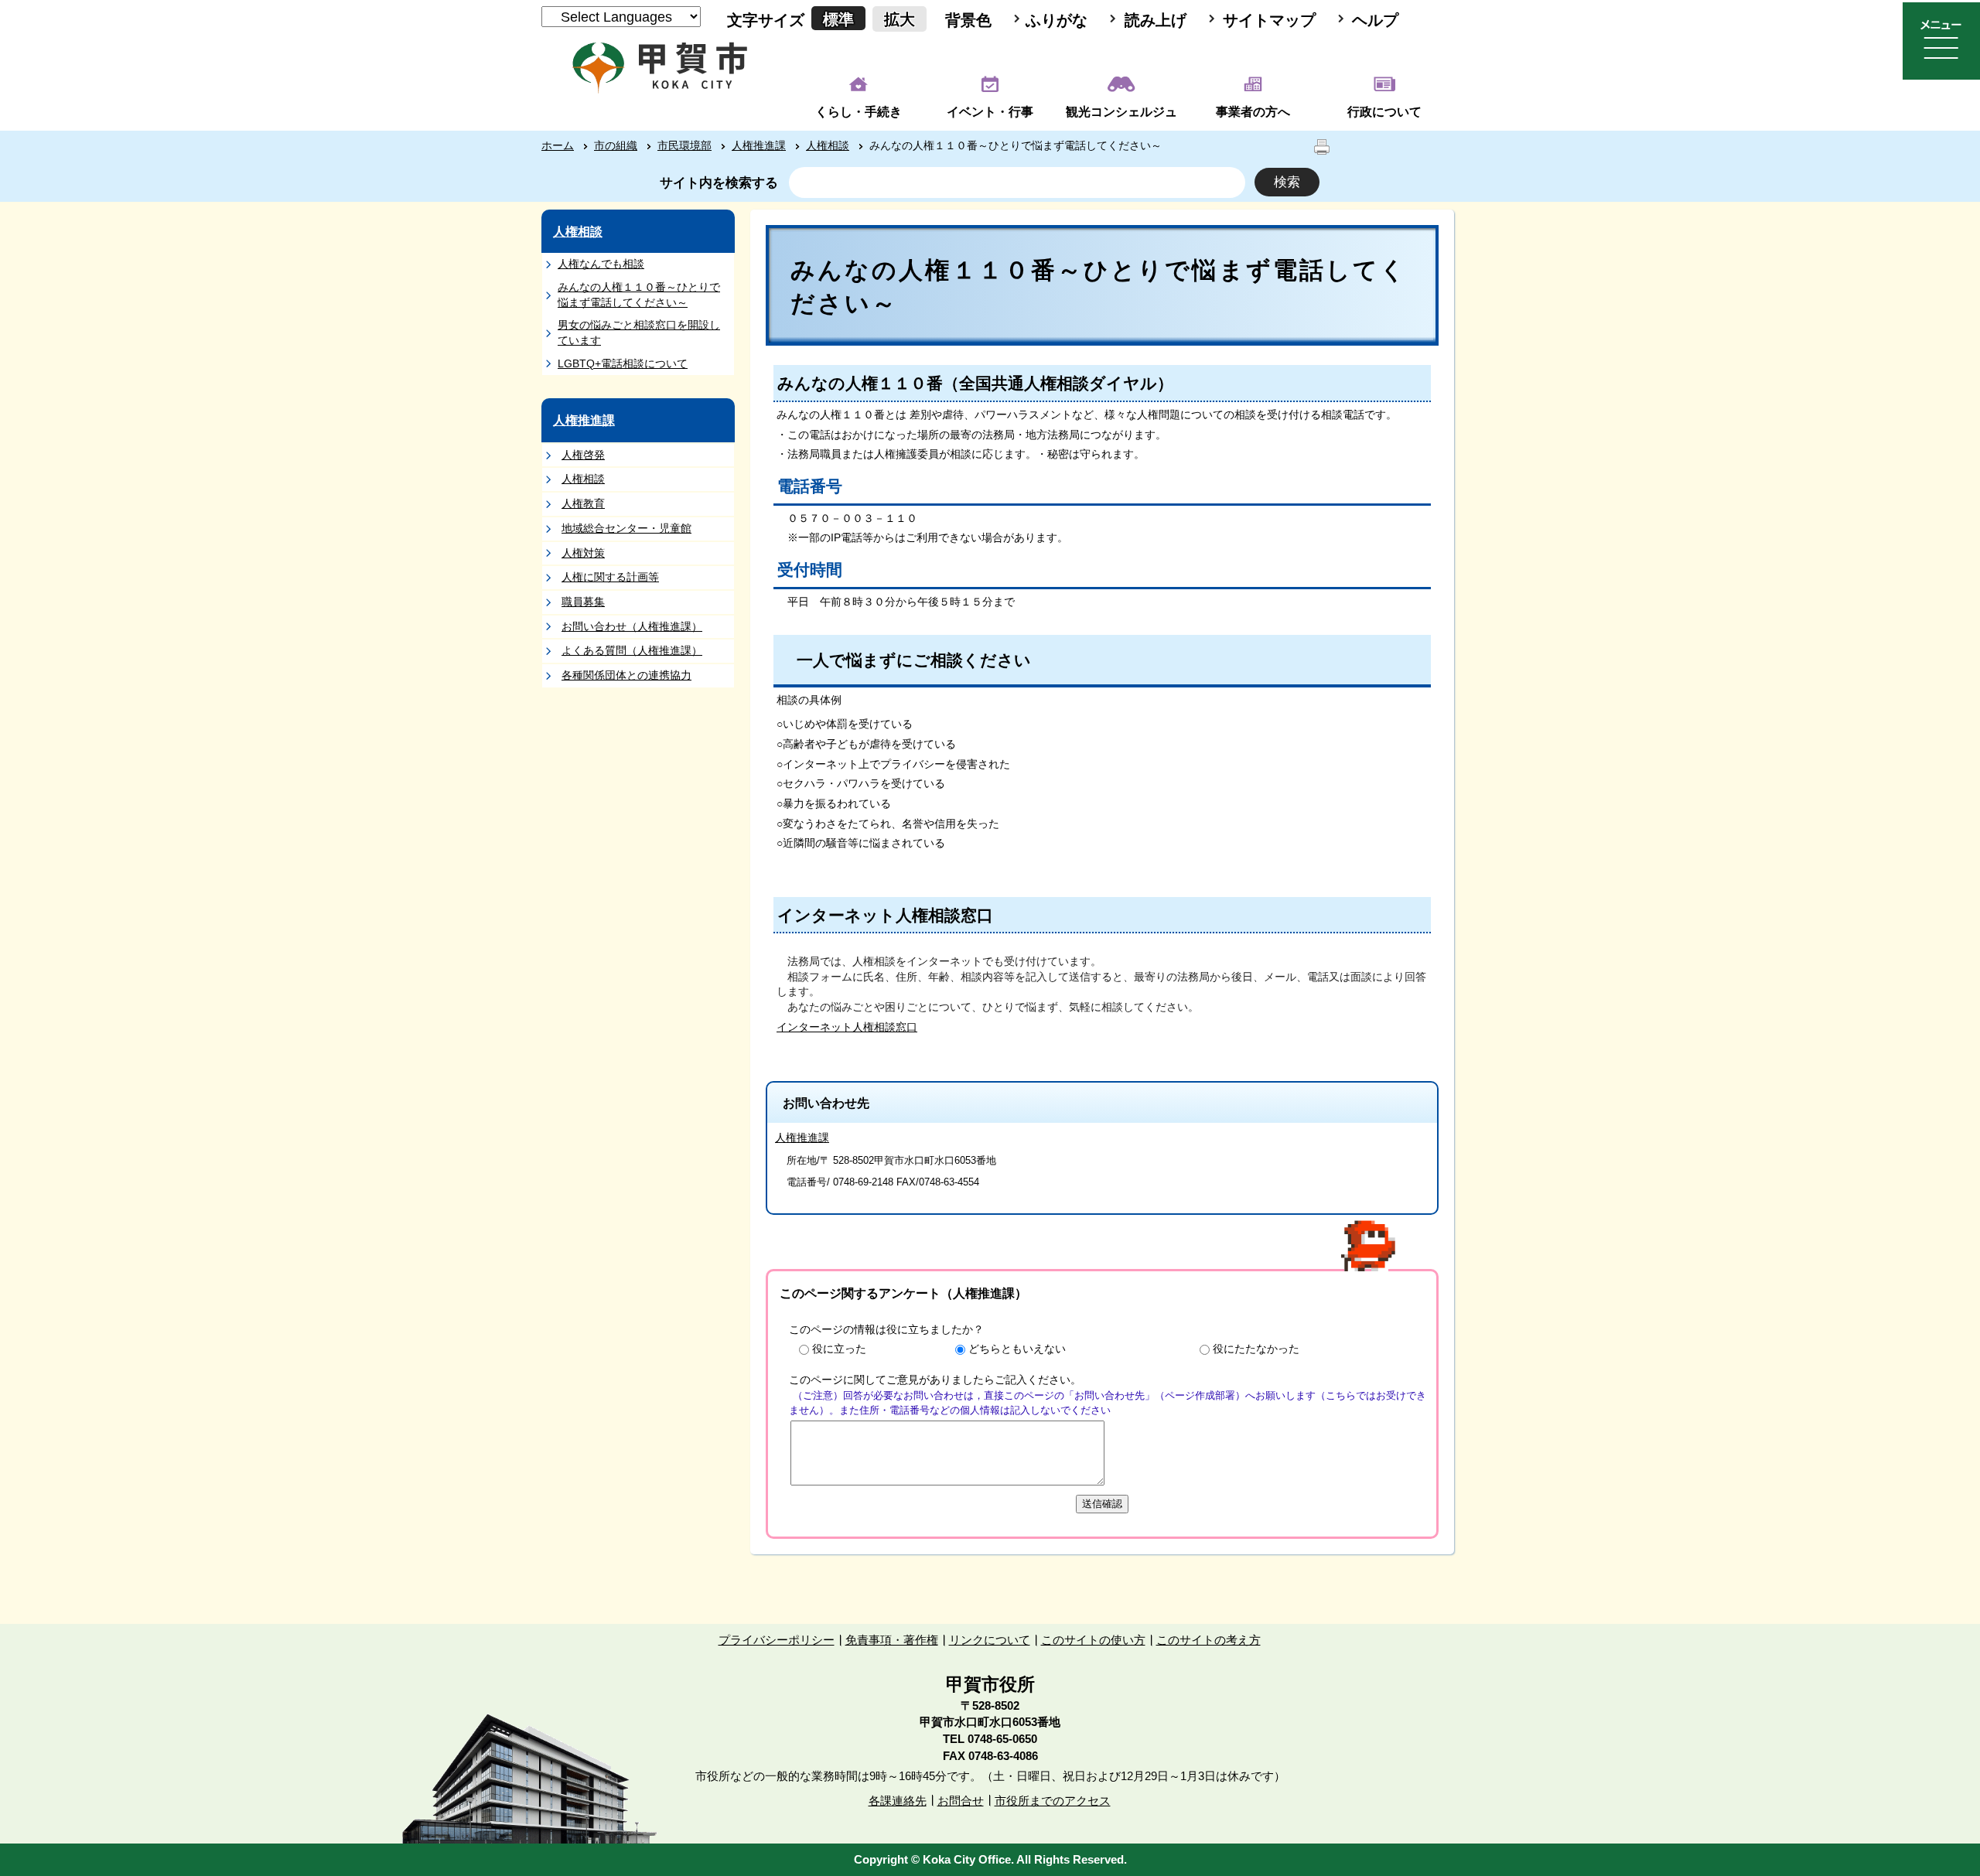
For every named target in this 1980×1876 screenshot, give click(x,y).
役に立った (839, 1349)
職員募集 (583, 602)
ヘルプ (1375, 20)
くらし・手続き (859, 112)
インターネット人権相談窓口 (847, 1027)
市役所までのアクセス (1053, 1801)
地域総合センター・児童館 (626, 528)
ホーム (558, 145)
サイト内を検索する (719, 183)
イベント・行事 (990, 112)
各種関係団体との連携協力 (626, 675)
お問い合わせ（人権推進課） (632, 626)
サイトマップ (1269, 20)
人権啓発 (583, 455)
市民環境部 (684, 145)
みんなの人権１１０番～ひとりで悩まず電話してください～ (639, 295)
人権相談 (828, 145)
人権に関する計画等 (610, 577)
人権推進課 (759, 145)
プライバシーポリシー (777, 1640)
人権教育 (583, 503)
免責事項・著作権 (892, 1640)
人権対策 (583, 553)
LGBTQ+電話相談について (623, 363)
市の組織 (616, 145)
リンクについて (990, 1640)
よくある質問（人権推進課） (632, 650)
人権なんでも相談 (601, 264)
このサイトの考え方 (1208, 1640)
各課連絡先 (898, 1801)
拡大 (900, 19)
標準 (838, 19)
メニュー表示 (1941, 41)
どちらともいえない (1017, 1349)
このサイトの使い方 (1093, 1640)
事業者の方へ (1253, 112)
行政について (1384, 112)
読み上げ (1156, 20)
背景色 (968, 20)
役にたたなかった (1256, 1349)
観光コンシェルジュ (1121, 112)
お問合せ (961, 1801)
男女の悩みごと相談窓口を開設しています (639, 333)
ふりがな (1057, 20)
